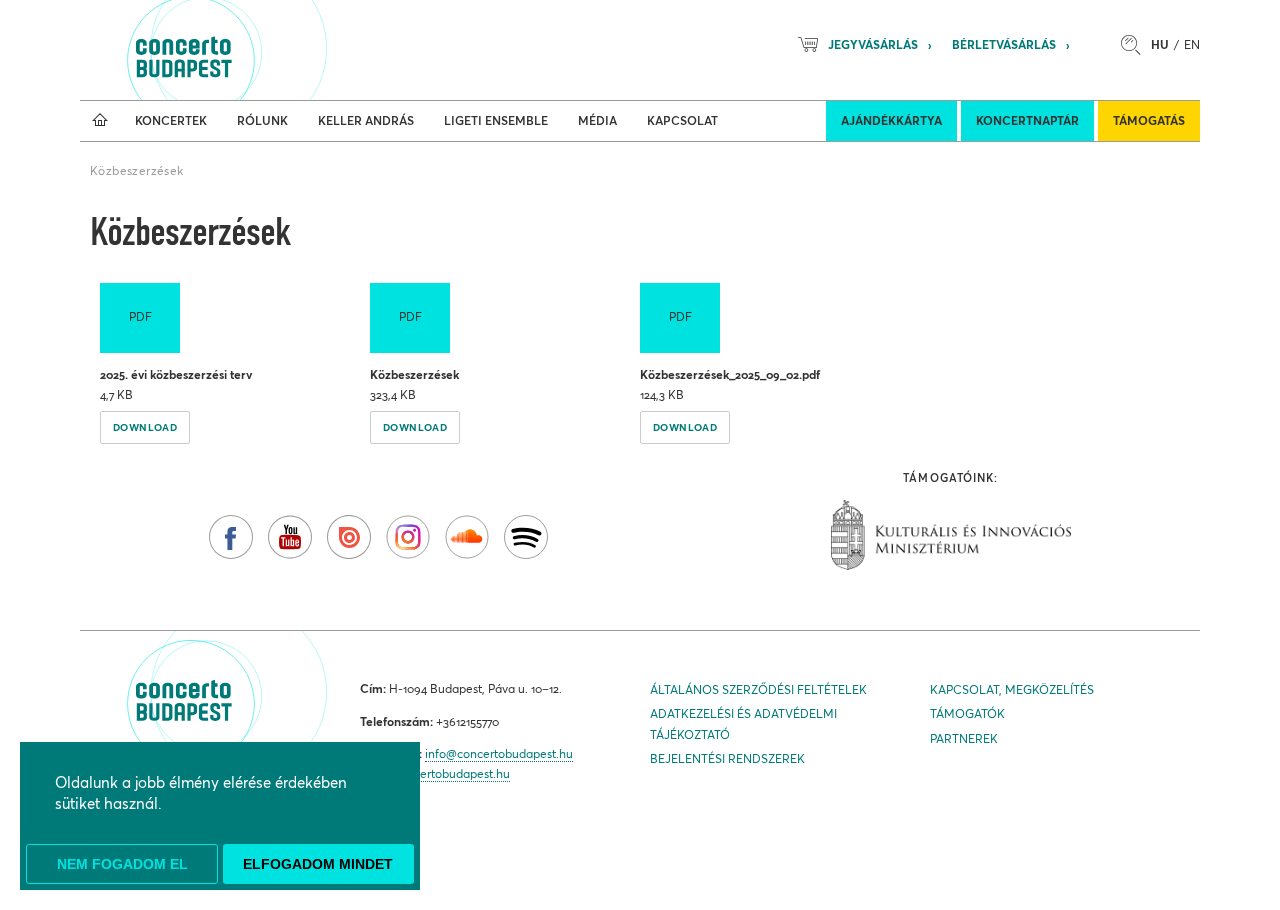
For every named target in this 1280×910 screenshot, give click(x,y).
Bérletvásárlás (1004, 44)
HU (1160, 44)
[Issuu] (349, 537)
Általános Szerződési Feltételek (758, 689)
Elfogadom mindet (318, 864)
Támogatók (967, 713)
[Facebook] (231, 537)
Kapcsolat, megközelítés (1012, 689)
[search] (1136, 44)
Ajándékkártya (891, 120)
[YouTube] (290, 537)
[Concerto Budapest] (252, 50)
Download (145, 427)
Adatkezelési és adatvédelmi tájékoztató (743, 723)
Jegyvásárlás (873, 44)
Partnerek (964, 738)
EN (1192, 44)
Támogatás (1149, 120)
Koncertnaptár (1027, 120)
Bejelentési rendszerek (727, 758)
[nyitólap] (100, 121)
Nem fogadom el (122, 864)
